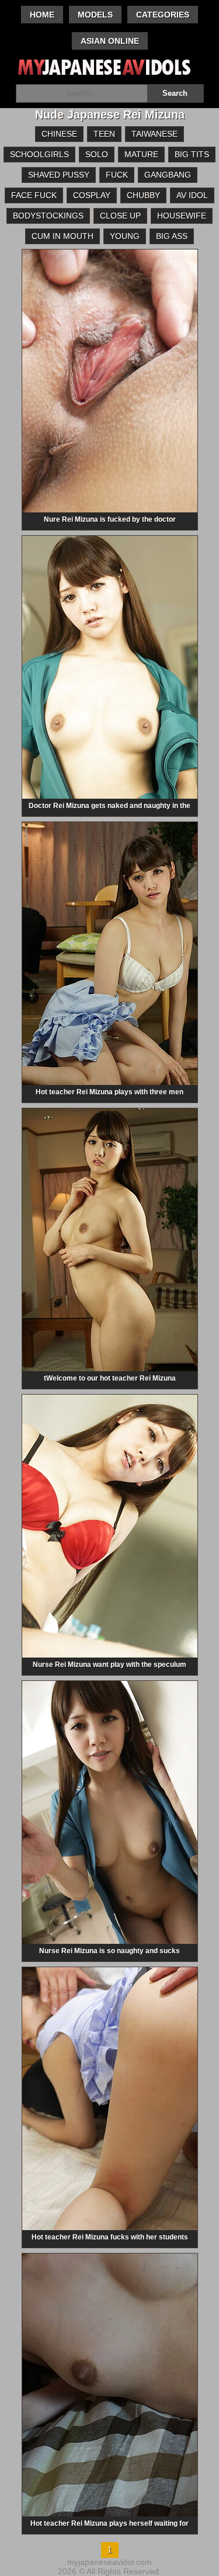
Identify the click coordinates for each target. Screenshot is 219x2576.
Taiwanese (154, 134)
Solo (97, 154)
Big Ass (172, 236)
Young (125, 236)
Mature (141, 154)
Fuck (117, 175)
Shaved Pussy (59, 175)
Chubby (143, 195)
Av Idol (192, 195)
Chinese (59, 134)
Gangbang (168, 175)
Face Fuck (34, 195)
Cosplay (92, 195)
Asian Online (110, 41)
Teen (104, 134)
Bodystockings (48, 216)
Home (42, 15)
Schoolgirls (39, 154)
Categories (163, 15)
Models (95, 15)
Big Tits (192, 154)
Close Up (120, 216)
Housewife (182, 216)
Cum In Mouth (62, 236)
